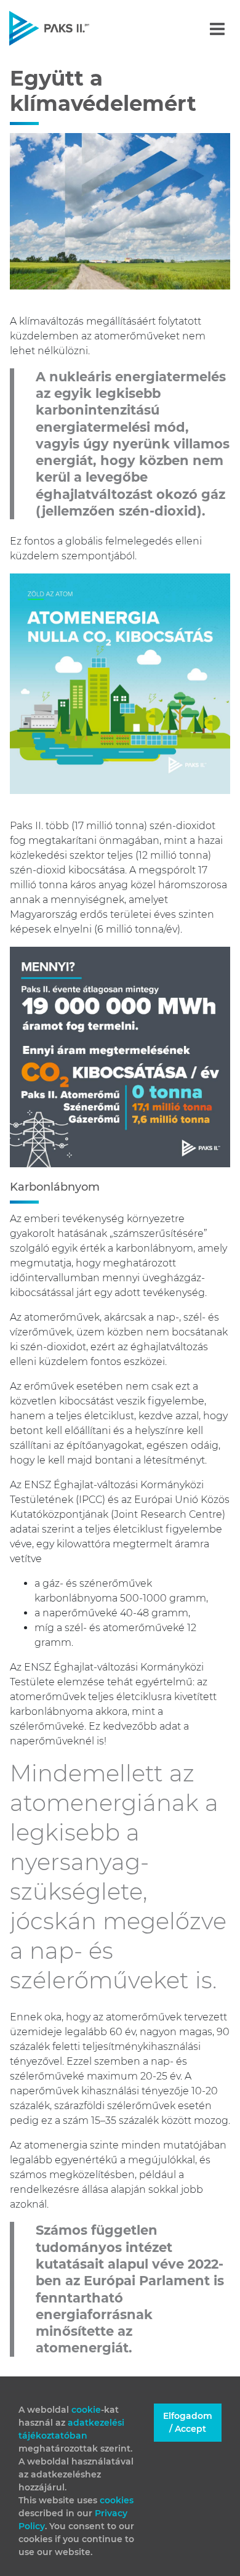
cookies (117, 2500)
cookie (86, 2410)
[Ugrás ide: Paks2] (70, 28)
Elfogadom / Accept (188, 2422)
